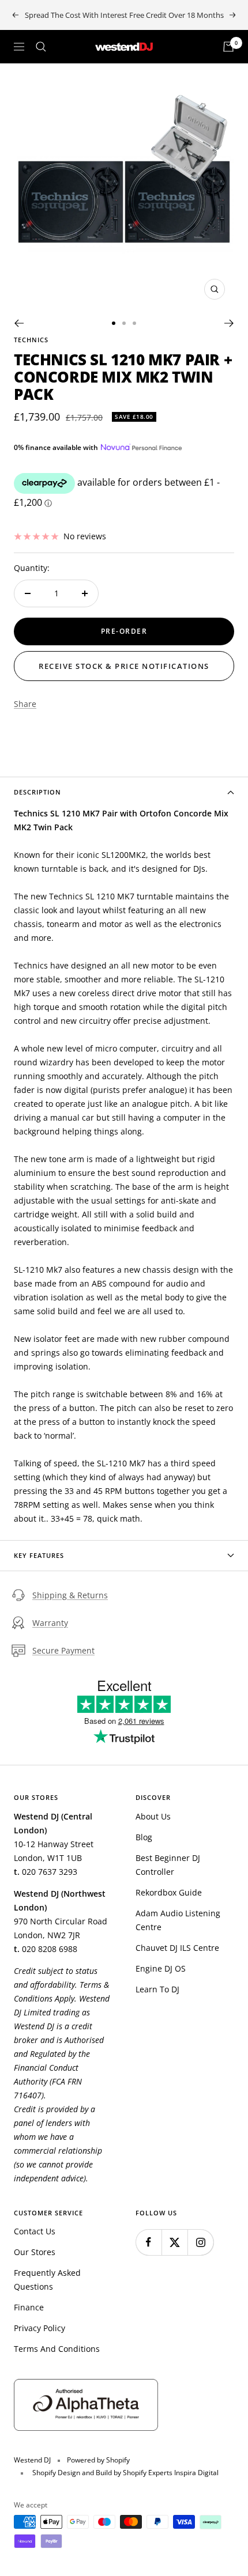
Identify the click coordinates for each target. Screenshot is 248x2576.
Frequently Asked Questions (47, 2280)
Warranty (50, 1623)
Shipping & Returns (70, 1595)
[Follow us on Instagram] (200, 2242)
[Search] (41, 47)
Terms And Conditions (57, 2349)
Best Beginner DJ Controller (168, 1865)
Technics (31, 340)
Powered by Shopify (98, 2460)
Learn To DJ (157, 1989)
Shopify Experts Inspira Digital (170, 2473)
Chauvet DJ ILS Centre (177, 1948)
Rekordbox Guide (169, 1892)
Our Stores (35, 2252)
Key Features (39, 1555)
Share (25, 704)
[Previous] (19, 323)
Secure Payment (63, 1650)
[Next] (229, 323)
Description (37, 792)
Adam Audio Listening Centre (178, 1920)
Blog (144, 1837)
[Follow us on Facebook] (149, 2242)
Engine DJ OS (161, 1968)
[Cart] (228, 47)
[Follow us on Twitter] (174, 2242)
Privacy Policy (40, 2328)
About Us (153, 1816)
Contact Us (35, 2231)
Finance (29, 2307)
